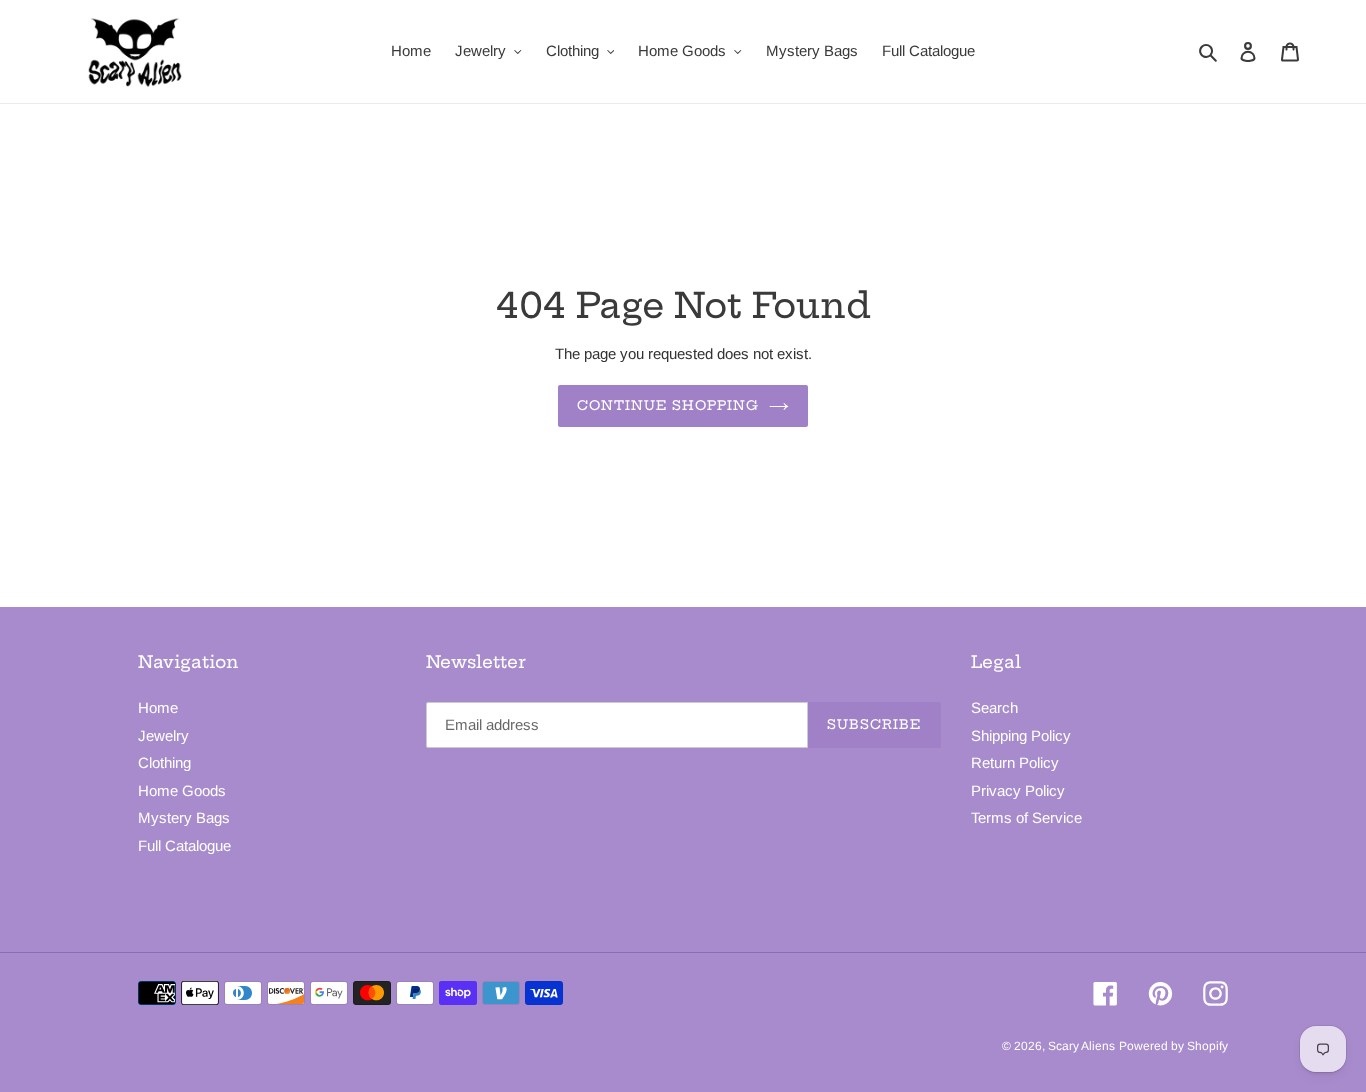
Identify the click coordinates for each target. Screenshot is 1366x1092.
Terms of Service (1026, 817)
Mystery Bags (184, 817)
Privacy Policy (1018, 790)
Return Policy (1015, 762)
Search (994, 707)
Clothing (164, 762)
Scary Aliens (1081, 1046)
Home (158, 707)
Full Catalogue (184, 845)
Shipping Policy (1021, 735)
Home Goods (182, 790)
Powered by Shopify (1173, 1046)
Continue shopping (668, 405)
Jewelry (163, 735)
